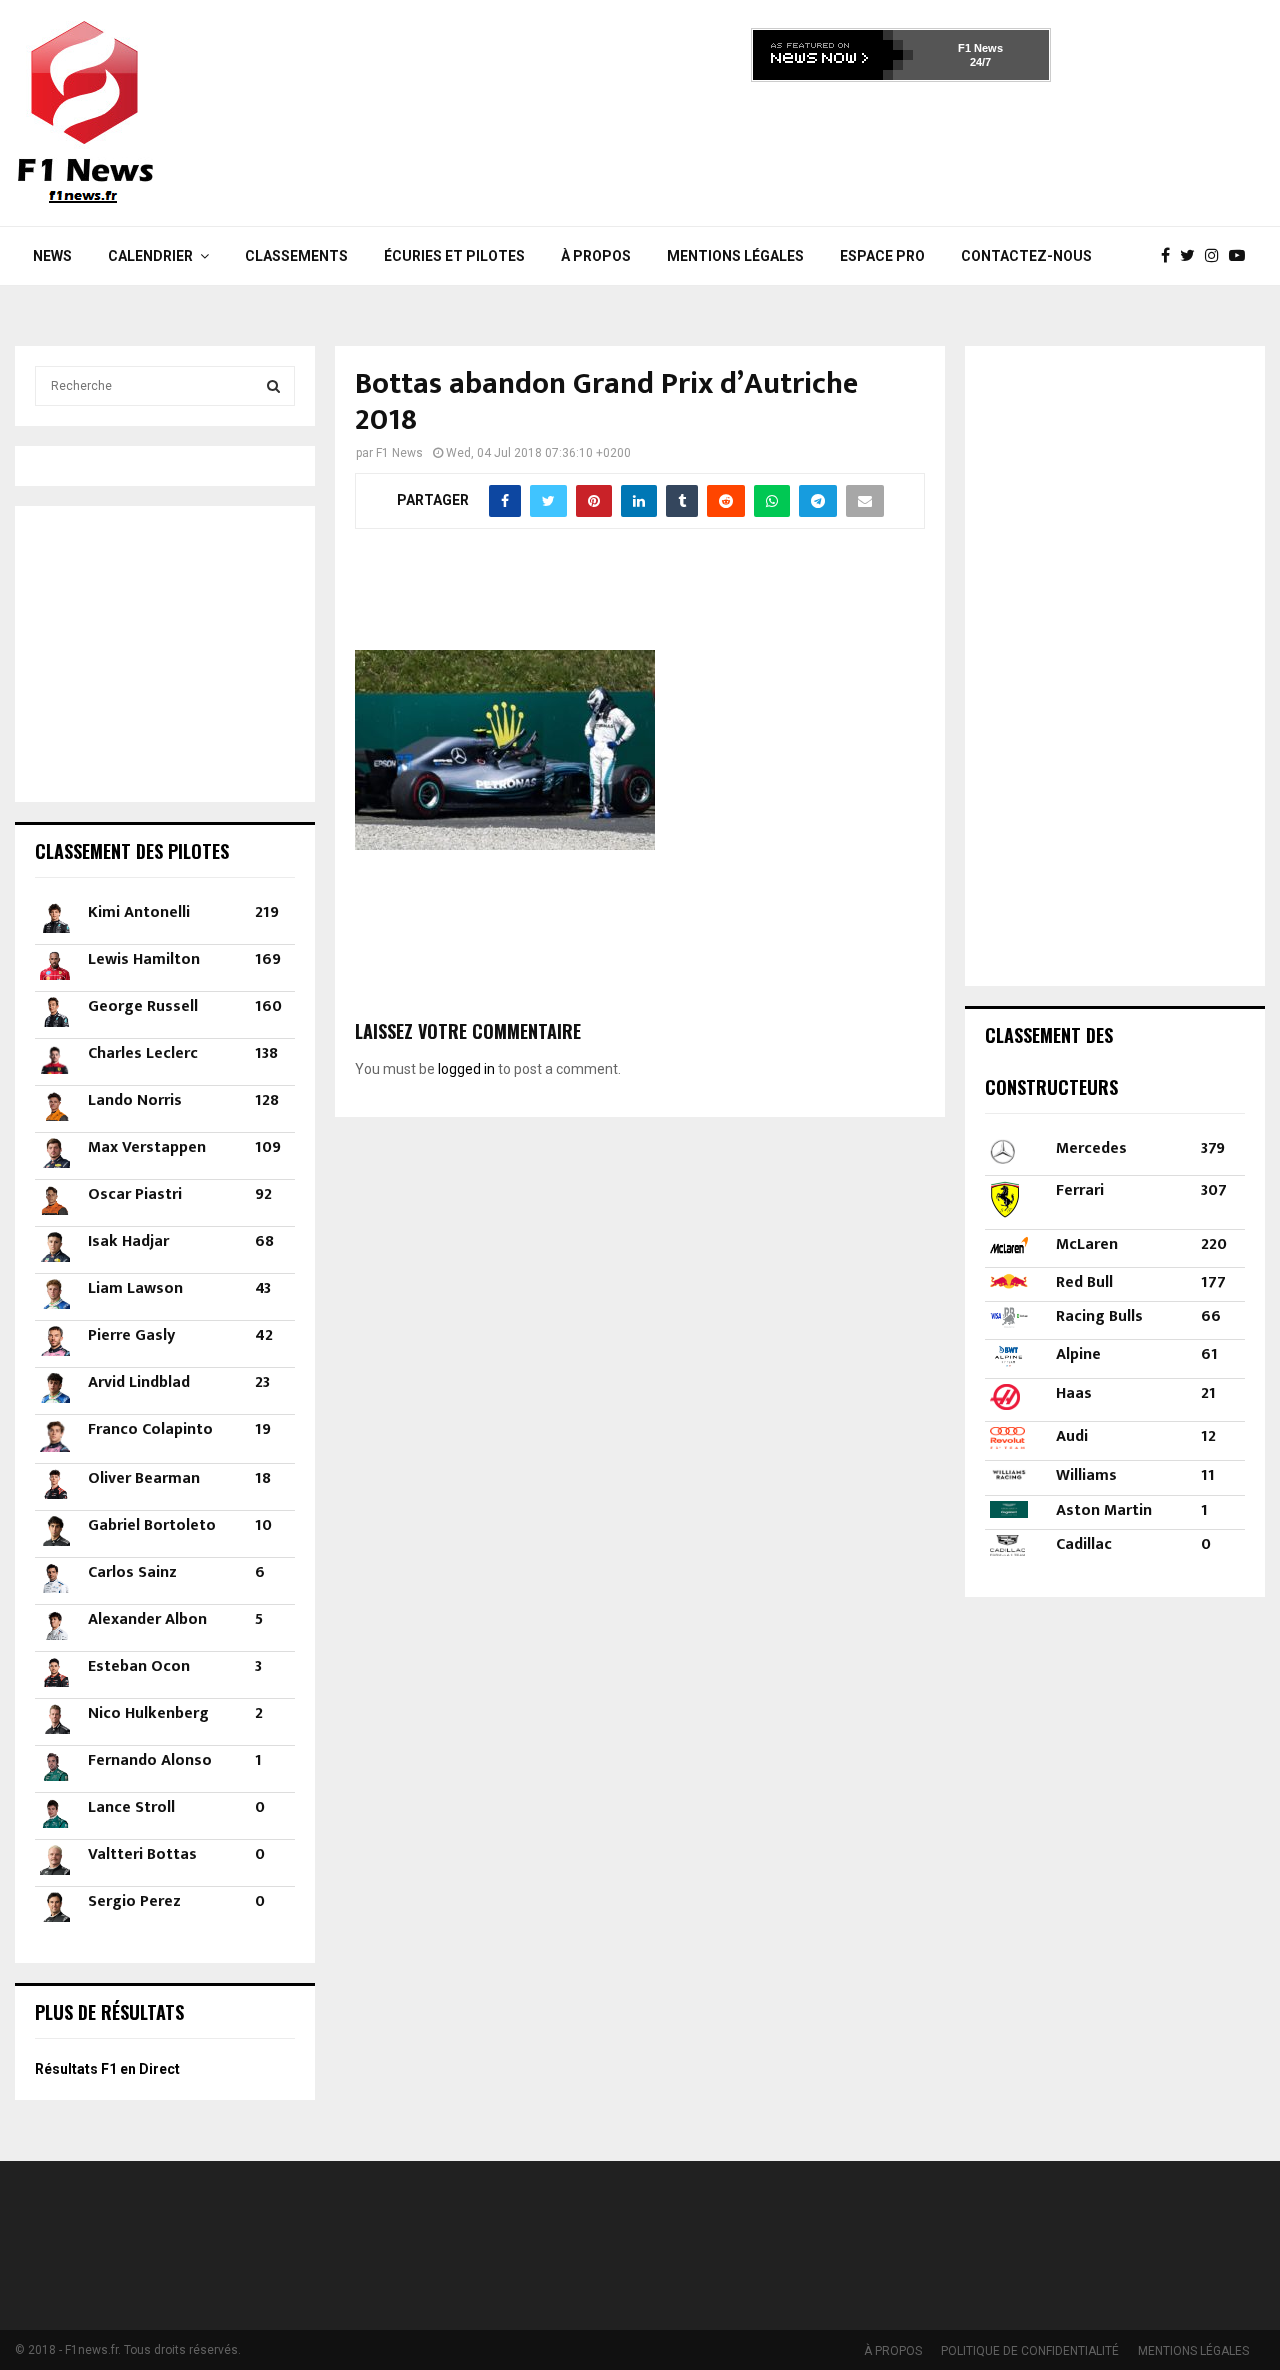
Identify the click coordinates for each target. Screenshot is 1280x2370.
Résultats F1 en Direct (107, 2069)
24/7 (980, 62)
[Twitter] (1192, 256)
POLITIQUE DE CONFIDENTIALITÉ (1030, 2351)
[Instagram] (1217, 256)
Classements (296, 256)
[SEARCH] (273, 386)
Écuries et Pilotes (454, 256)
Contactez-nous (1026, 256)
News (52, 256)
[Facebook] (1170, 256)
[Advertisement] (901, 148)
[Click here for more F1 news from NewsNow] (833, 55)
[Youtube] (1242, 256)
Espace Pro (882, 256)
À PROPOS (596, 256)
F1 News (980, 48)
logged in (466, 1069)
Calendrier (150, 256)
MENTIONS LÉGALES (735, 256)
